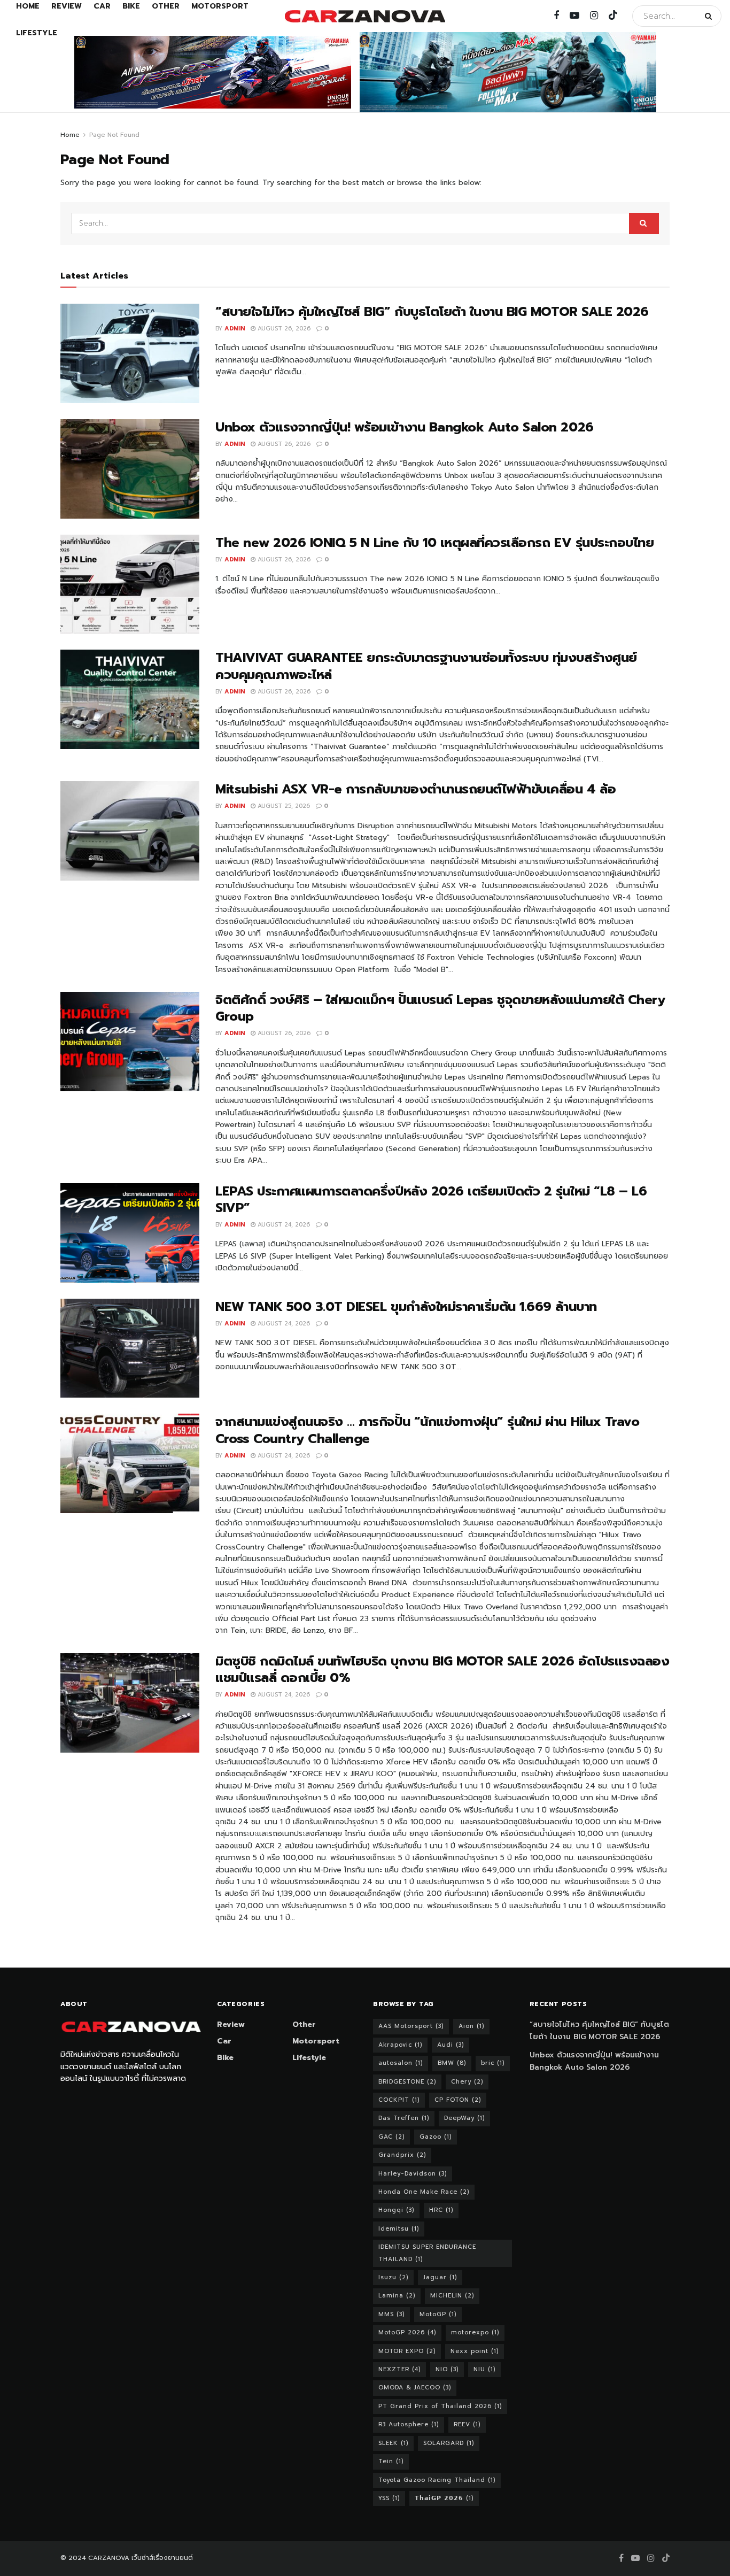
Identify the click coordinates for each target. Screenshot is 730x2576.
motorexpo (475, 2332)
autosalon (401, 2063)
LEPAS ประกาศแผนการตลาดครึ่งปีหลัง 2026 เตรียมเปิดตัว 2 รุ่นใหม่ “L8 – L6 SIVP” (431, 1200)
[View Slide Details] (213, 72)
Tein (391, 2461)
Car (224, 2041)
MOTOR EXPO (407, 2351)
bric (493, 2063)
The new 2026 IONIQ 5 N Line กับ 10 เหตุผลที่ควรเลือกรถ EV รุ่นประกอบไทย (434, 543)
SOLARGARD (449, 2443)
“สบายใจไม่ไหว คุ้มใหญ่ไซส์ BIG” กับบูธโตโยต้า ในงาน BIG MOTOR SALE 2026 (432, 312)
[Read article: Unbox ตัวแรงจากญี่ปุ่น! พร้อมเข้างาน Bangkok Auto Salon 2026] (130, 469)
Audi (451, 2045)
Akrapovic (400, 2045)
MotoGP (438, 2314)
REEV (467, 2424)
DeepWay (464, 2118)
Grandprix (402, 2155)
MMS (391, 2314)
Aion (471, 2026)
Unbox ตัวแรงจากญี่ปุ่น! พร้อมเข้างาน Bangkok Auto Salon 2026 (405, 427)
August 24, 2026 (283, 1225)
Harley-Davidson (413, 2174)
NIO (447, 2369)
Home (70, 135)
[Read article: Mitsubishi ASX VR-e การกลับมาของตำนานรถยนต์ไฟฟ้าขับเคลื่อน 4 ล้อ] (130, 831)
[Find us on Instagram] (594, 16)
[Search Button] (710, 16)
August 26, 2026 (283, 329)
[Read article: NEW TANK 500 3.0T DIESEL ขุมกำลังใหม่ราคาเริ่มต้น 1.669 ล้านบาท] (130, 1348)
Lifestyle (37, 33)
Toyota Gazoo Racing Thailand (437, 2480)
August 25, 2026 (283, 806)
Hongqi (396, 2210)
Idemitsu (399, 2229)
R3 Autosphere (409, 2424)
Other (304, 2024)
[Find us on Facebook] (556, 16)
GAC (391, 2137)
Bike (225, 2058)
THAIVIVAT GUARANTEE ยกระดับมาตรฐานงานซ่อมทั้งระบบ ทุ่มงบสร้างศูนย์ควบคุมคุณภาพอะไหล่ (426, 666)
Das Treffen (404, 2118)
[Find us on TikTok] (613, 16)
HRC (441, 2210)
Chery (467, 2082)
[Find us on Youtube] (574, 16)
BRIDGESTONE (407, 2082)
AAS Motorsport (411, 2026)
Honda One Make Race (424, 2192)
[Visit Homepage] (365, 16)
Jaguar (440, 2277)
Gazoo (436, 2137)
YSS (389, 2498)
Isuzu (393, 2277)
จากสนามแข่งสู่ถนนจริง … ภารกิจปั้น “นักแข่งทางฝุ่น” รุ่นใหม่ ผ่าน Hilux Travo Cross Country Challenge (427, 1430)
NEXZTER (399, 2369)
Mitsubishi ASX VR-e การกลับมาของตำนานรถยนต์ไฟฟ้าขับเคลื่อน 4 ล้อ (416, 789)
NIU (484, 2369)
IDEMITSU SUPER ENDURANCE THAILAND (427, 2253)
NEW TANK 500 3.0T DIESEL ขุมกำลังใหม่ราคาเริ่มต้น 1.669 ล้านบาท (406, 1307)
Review (231, 2024)
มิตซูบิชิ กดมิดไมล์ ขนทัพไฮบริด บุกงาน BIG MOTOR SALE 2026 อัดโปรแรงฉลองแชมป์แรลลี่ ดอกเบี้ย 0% (442, 1669)
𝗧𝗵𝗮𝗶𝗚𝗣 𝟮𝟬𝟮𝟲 (444, 2498)
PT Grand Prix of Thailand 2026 (440, 2406)
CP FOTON (458, 2100)
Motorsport (316, 2041)
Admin (235, 329)
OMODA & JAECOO (415, 2388)
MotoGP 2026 (407, 2332)
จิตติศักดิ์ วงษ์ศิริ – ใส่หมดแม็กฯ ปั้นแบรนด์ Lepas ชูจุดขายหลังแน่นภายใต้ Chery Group (440, 1008)
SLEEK (393, 2443)
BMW (452, 2063)
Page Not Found (114, 135)
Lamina (397, 2296)
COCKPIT (399, 2100)
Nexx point (475, 2351)
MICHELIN (452, 2296)
